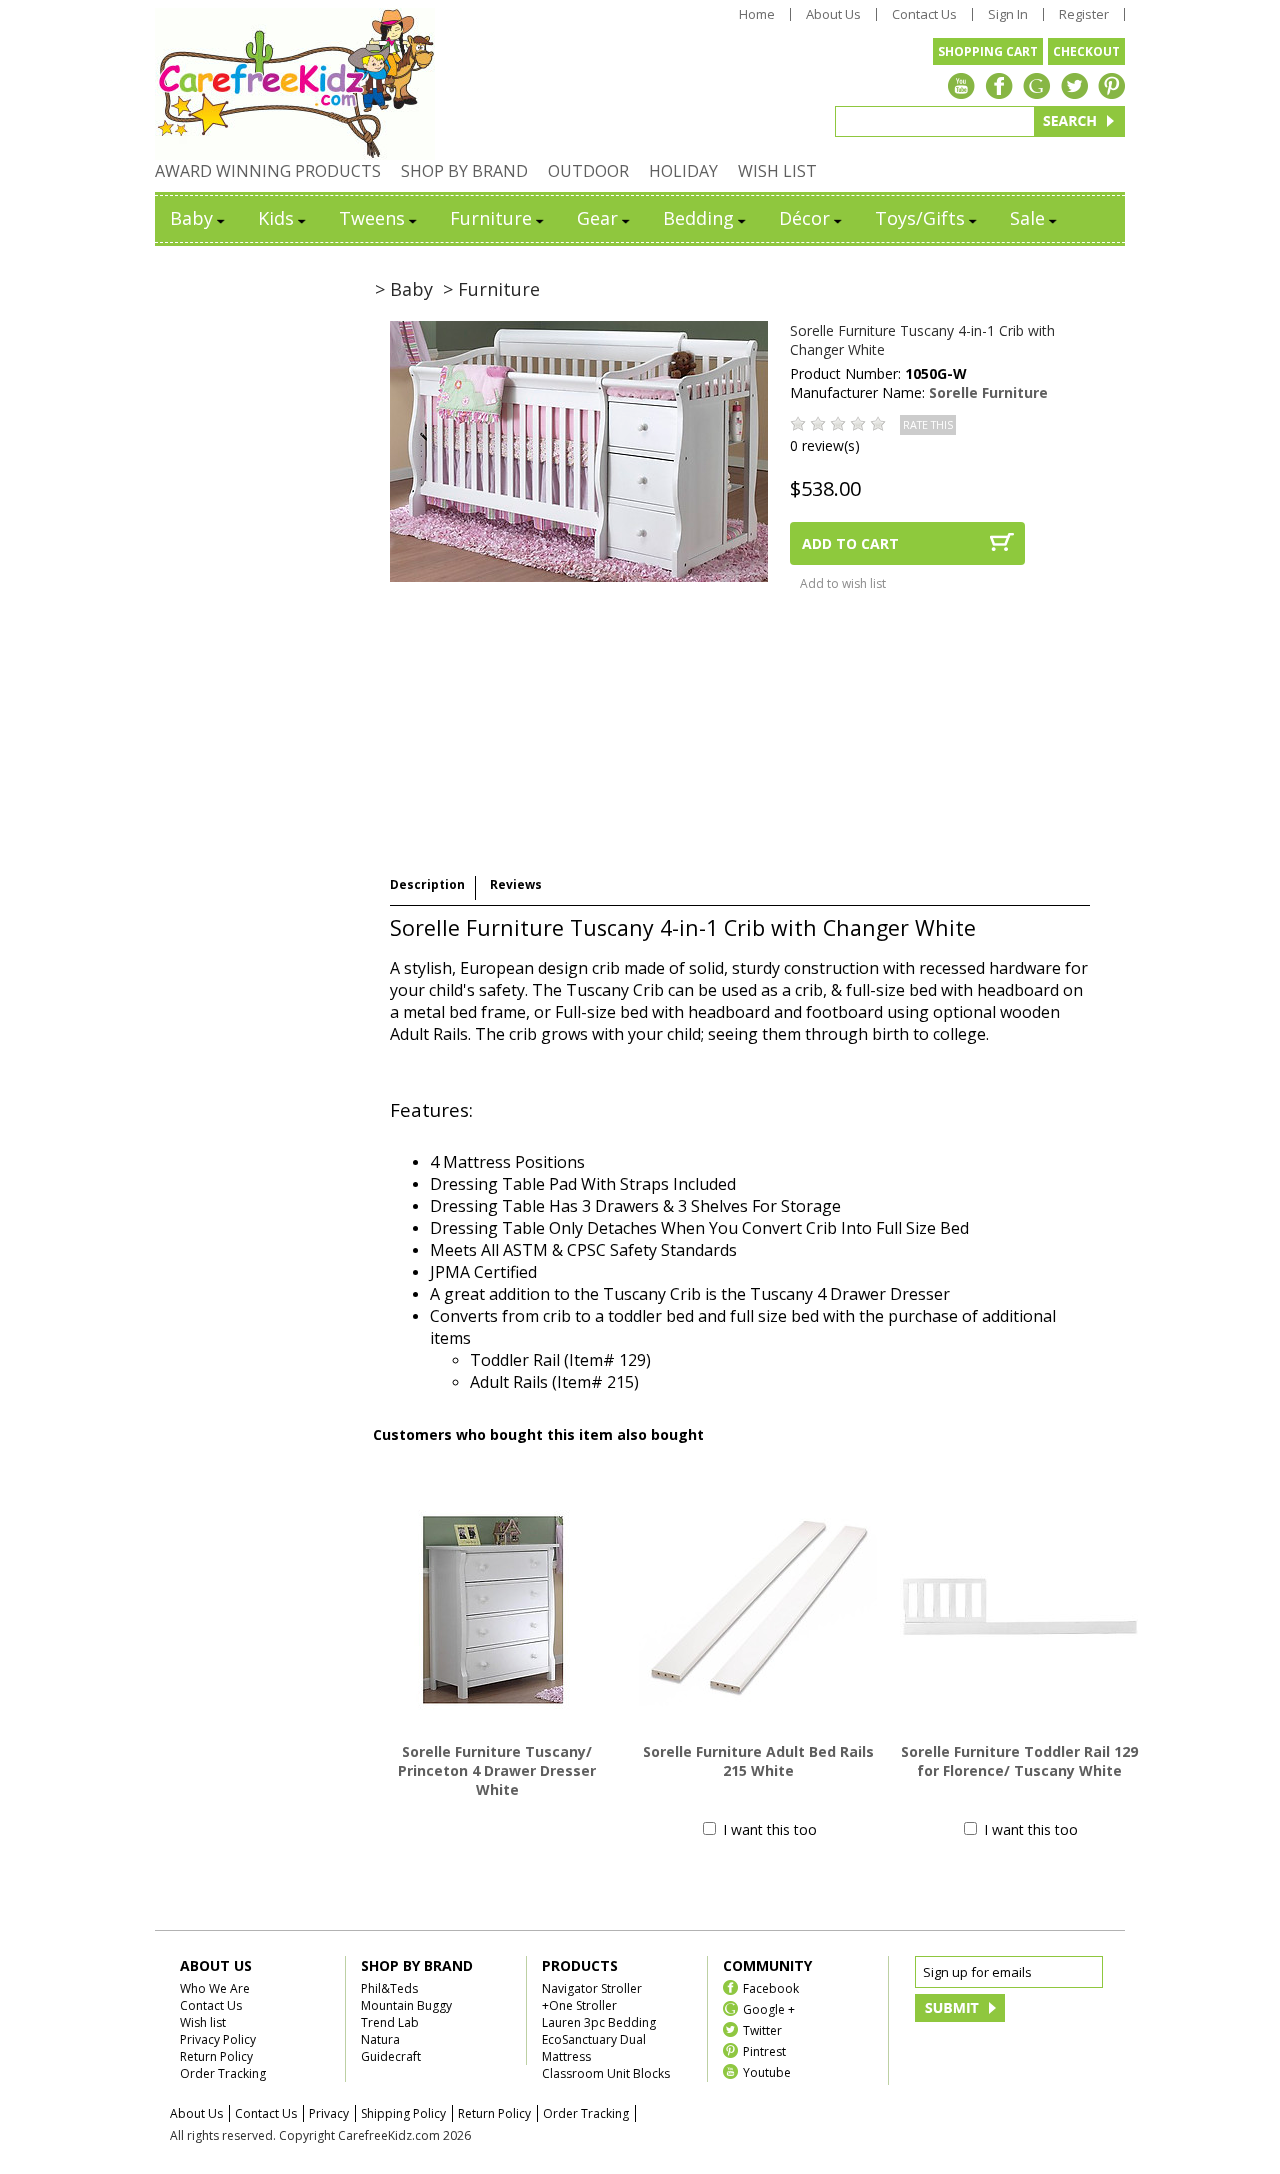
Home (757, 14)
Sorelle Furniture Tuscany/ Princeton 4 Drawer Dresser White (497, 1770)
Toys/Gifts (920, 218)
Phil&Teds (389, 1988)
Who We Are (215, 1988)
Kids (276, 218)
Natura (380, 2039)
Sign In (1008, 14)
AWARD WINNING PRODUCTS (268, 171)
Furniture (491, 218)
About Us (833, 14)
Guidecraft (391, 2056)
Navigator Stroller (592, 1988)
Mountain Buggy (406, 2005)
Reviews (516, 884)
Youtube (767, 2071)
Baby (191, 218)
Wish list (203, 2022)
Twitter (762, 2029)
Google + (769, 2008)
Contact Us (924, 14)
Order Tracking (223, 2073)
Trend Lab (390, 2022)
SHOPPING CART (988, 51)
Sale (1027, 218)
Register (1084, 14)
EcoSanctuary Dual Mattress (594, 2048)
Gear (597, 218)
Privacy (329, 2113)
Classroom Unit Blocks (606, 2073)
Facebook (771, 1987)
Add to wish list (843, 583)
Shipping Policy (403, 2113)
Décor (804, 218)
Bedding (698, 218)
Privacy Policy (218, 2039)
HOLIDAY (683, 171)
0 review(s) (825, 445)
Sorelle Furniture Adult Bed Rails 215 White (758, 1761)
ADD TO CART (850, 543)
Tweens (372, 218)
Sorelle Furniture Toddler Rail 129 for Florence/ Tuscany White (1019, 1761)
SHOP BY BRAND (464, 171)
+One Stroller (579, 2005)
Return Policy (216, 2056)
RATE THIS (928, 425)
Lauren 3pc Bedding (599, 2022)
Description (427, 884)
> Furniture (491, 289)
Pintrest (764, 2050)
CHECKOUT (1086, 51)
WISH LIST (777, 171)
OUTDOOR (588, 171)
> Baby (404, 289)
